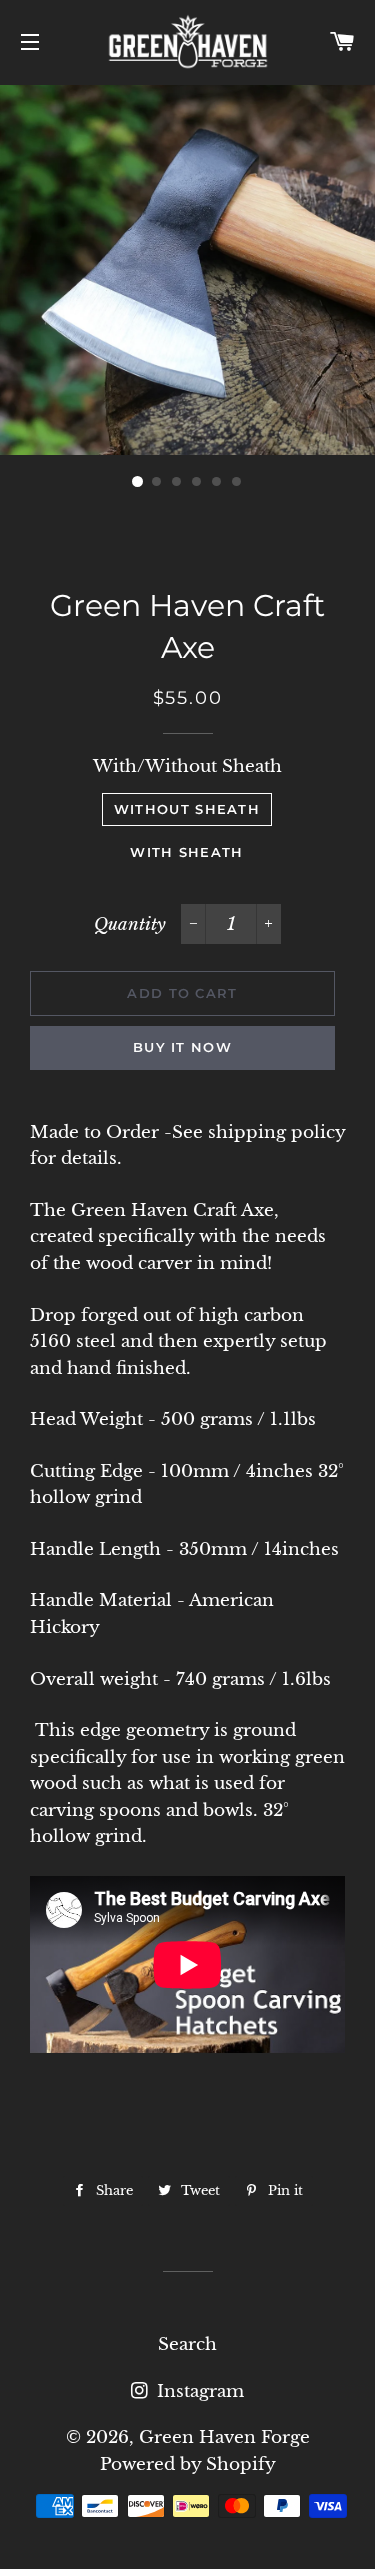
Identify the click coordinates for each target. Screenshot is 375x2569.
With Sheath (186, 852)
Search (187, 2344)
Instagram (198, 2391)
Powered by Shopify (188, 2464)
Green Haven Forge (224, 2437)
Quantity (130, 924)
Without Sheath (187, 809)
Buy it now (182, 1047)
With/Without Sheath (187, 766)
